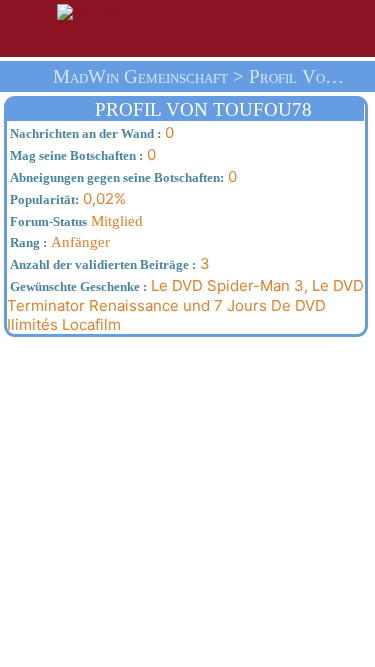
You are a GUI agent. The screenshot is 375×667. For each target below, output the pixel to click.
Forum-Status (47, 221)
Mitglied (75, 221)
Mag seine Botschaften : (75, 155)
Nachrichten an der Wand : (84, 133)
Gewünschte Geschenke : (77, 286)
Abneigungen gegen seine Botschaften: (115, 177)
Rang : (27, 242)
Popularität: (43, 199)
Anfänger (58, 242)
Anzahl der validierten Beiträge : (101, 264)
